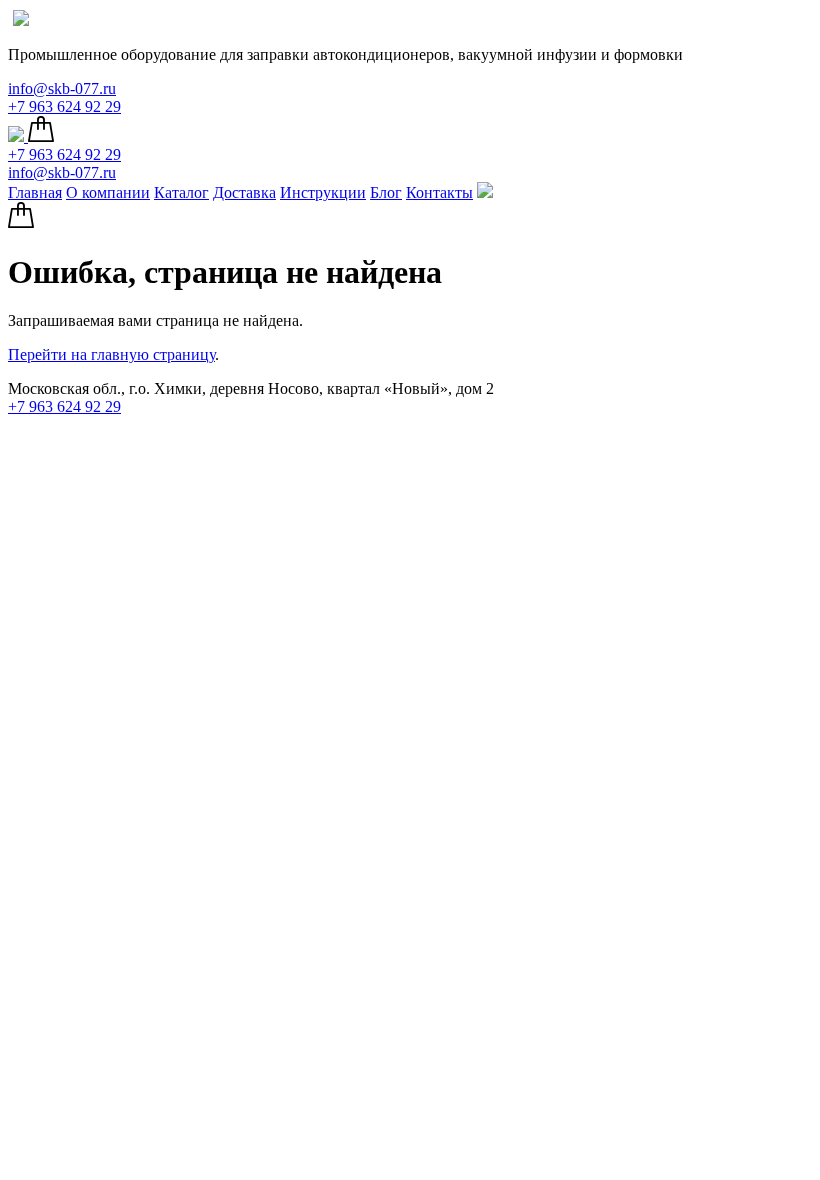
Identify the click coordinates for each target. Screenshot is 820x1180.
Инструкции (323, 192)
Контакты (439, 192)
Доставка (244, 192)
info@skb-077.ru (62, 88)
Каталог (181, 192)
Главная (35, 192)
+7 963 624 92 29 (64, 106)
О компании (108, 192)
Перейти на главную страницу (111, 354)
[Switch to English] (21, 20)
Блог (386, 192)
